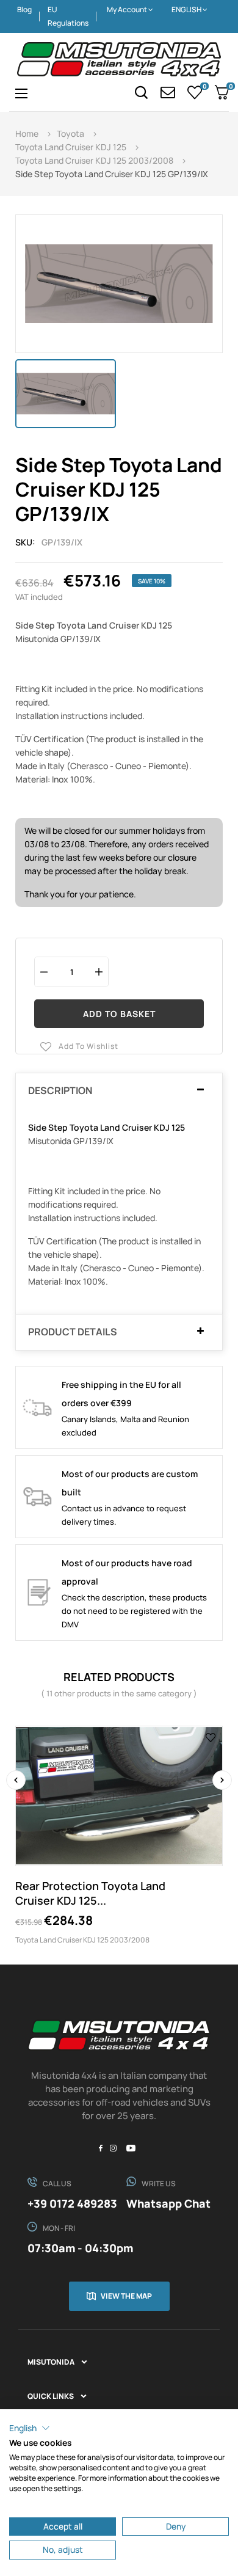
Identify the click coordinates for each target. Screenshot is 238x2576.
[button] (30, 2428)
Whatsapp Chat (168, 2203)
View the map (126, 2296)
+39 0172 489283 (72, 2203)
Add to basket (119, 1014)
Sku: (25, 542)
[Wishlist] (195, 92)
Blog (24, 9)
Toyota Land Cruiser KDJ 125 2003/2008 (82, 1940)
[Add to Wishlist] (211, 1737)
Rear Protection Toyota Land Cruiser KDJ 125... (90, 1893)
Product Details (73, 1332)
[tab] (119, 1091)
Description (60, 1091)
